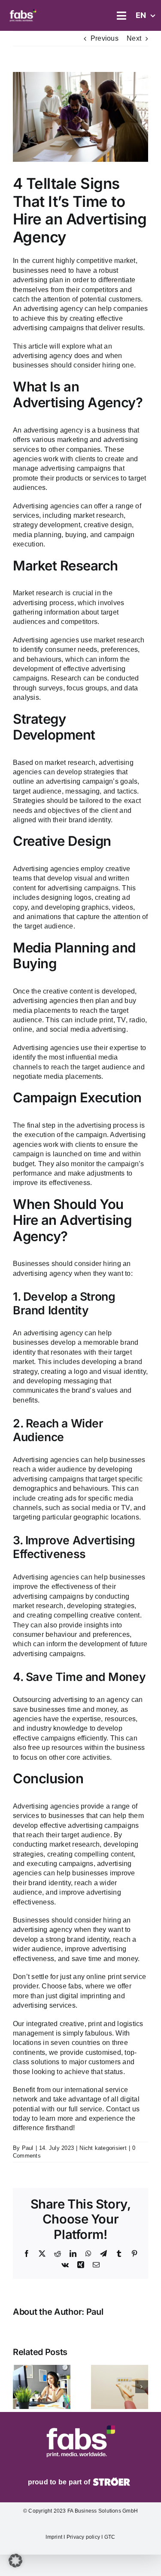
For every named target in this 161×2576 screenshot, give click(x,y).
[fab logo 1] (23, 10)
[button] (19, 2387)
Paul (28, 2148)
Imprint (54, 2537)
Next (134, 38)
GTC (109, 2537)
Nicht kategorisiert (103, 2148)
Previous (105, 38)
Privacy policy (84, 2537)
